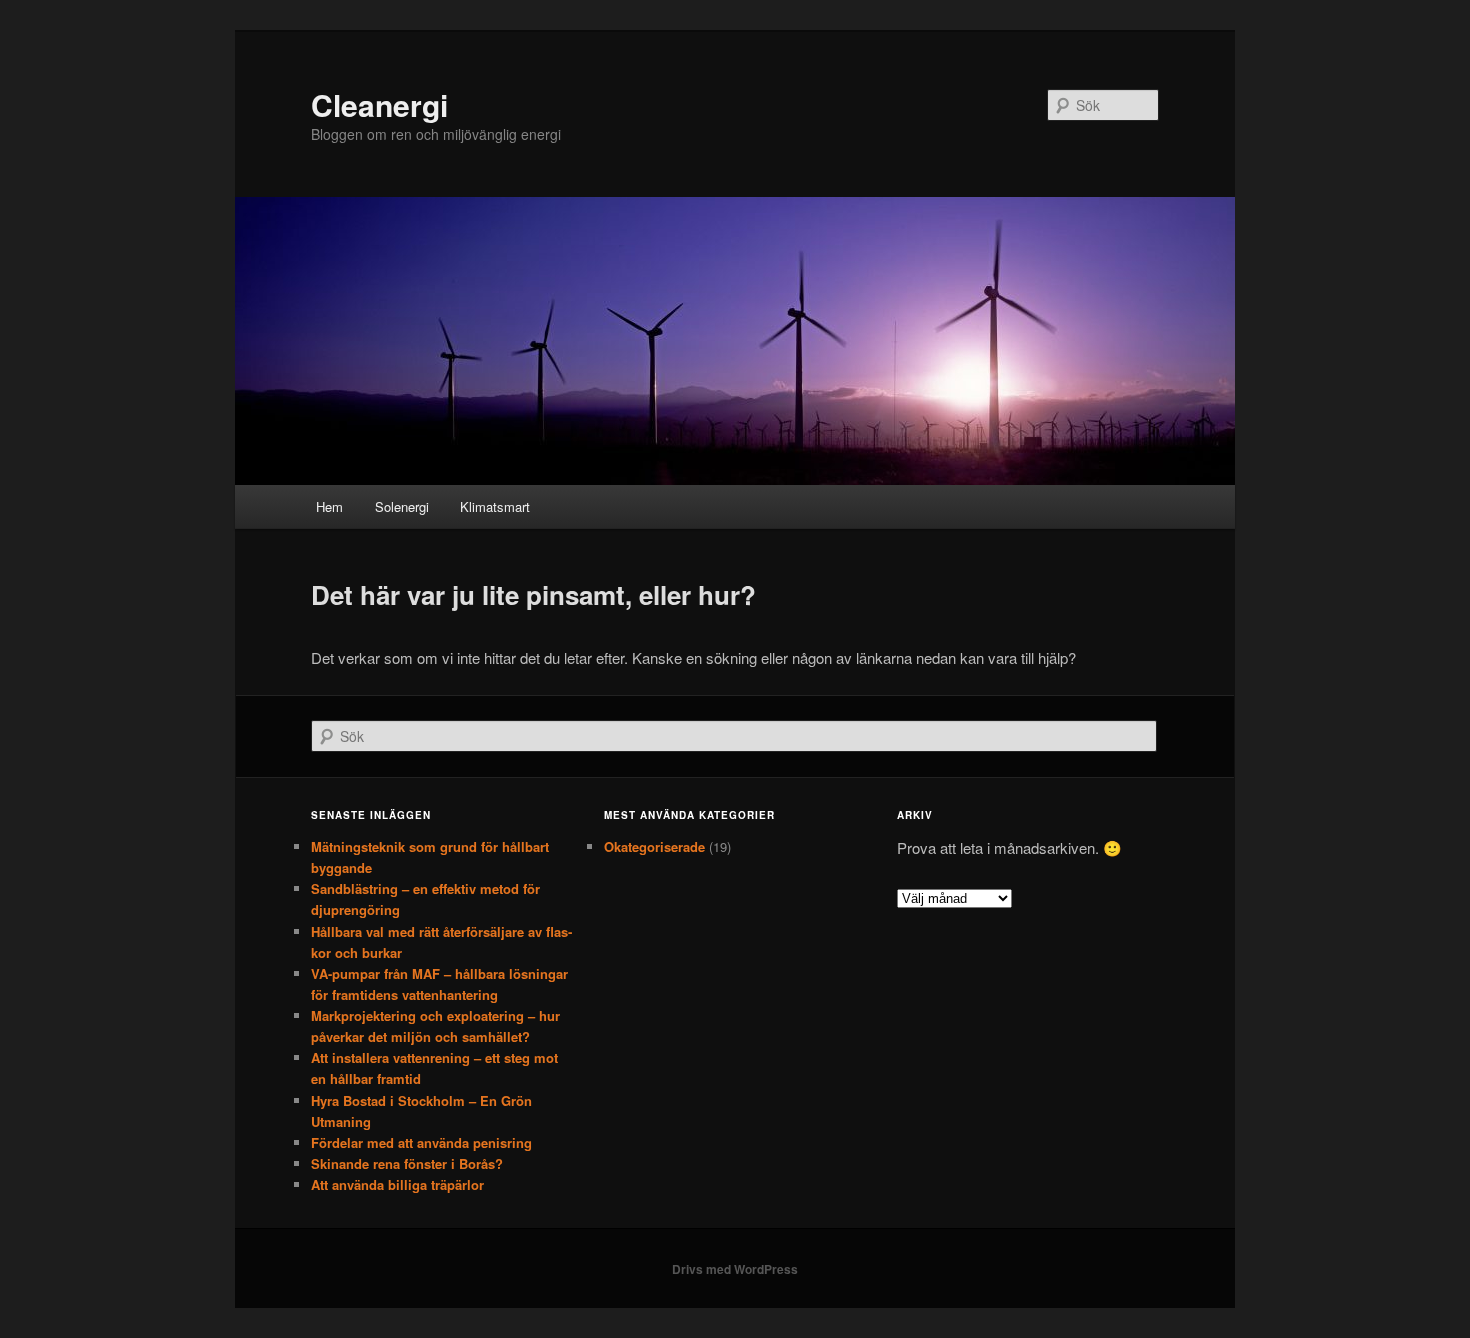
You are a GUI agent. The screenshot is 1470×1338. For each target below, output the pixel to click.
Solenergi (402, 506)
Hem (329, 506)
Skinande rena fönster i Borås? (407, 1163)
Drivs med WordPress (735, 1269)
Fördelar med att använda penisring (421, 1142)
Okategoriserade (654, 846)
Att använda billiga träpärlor (397, 1184)
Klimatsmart (495, 506)
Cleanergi (379, 104)
